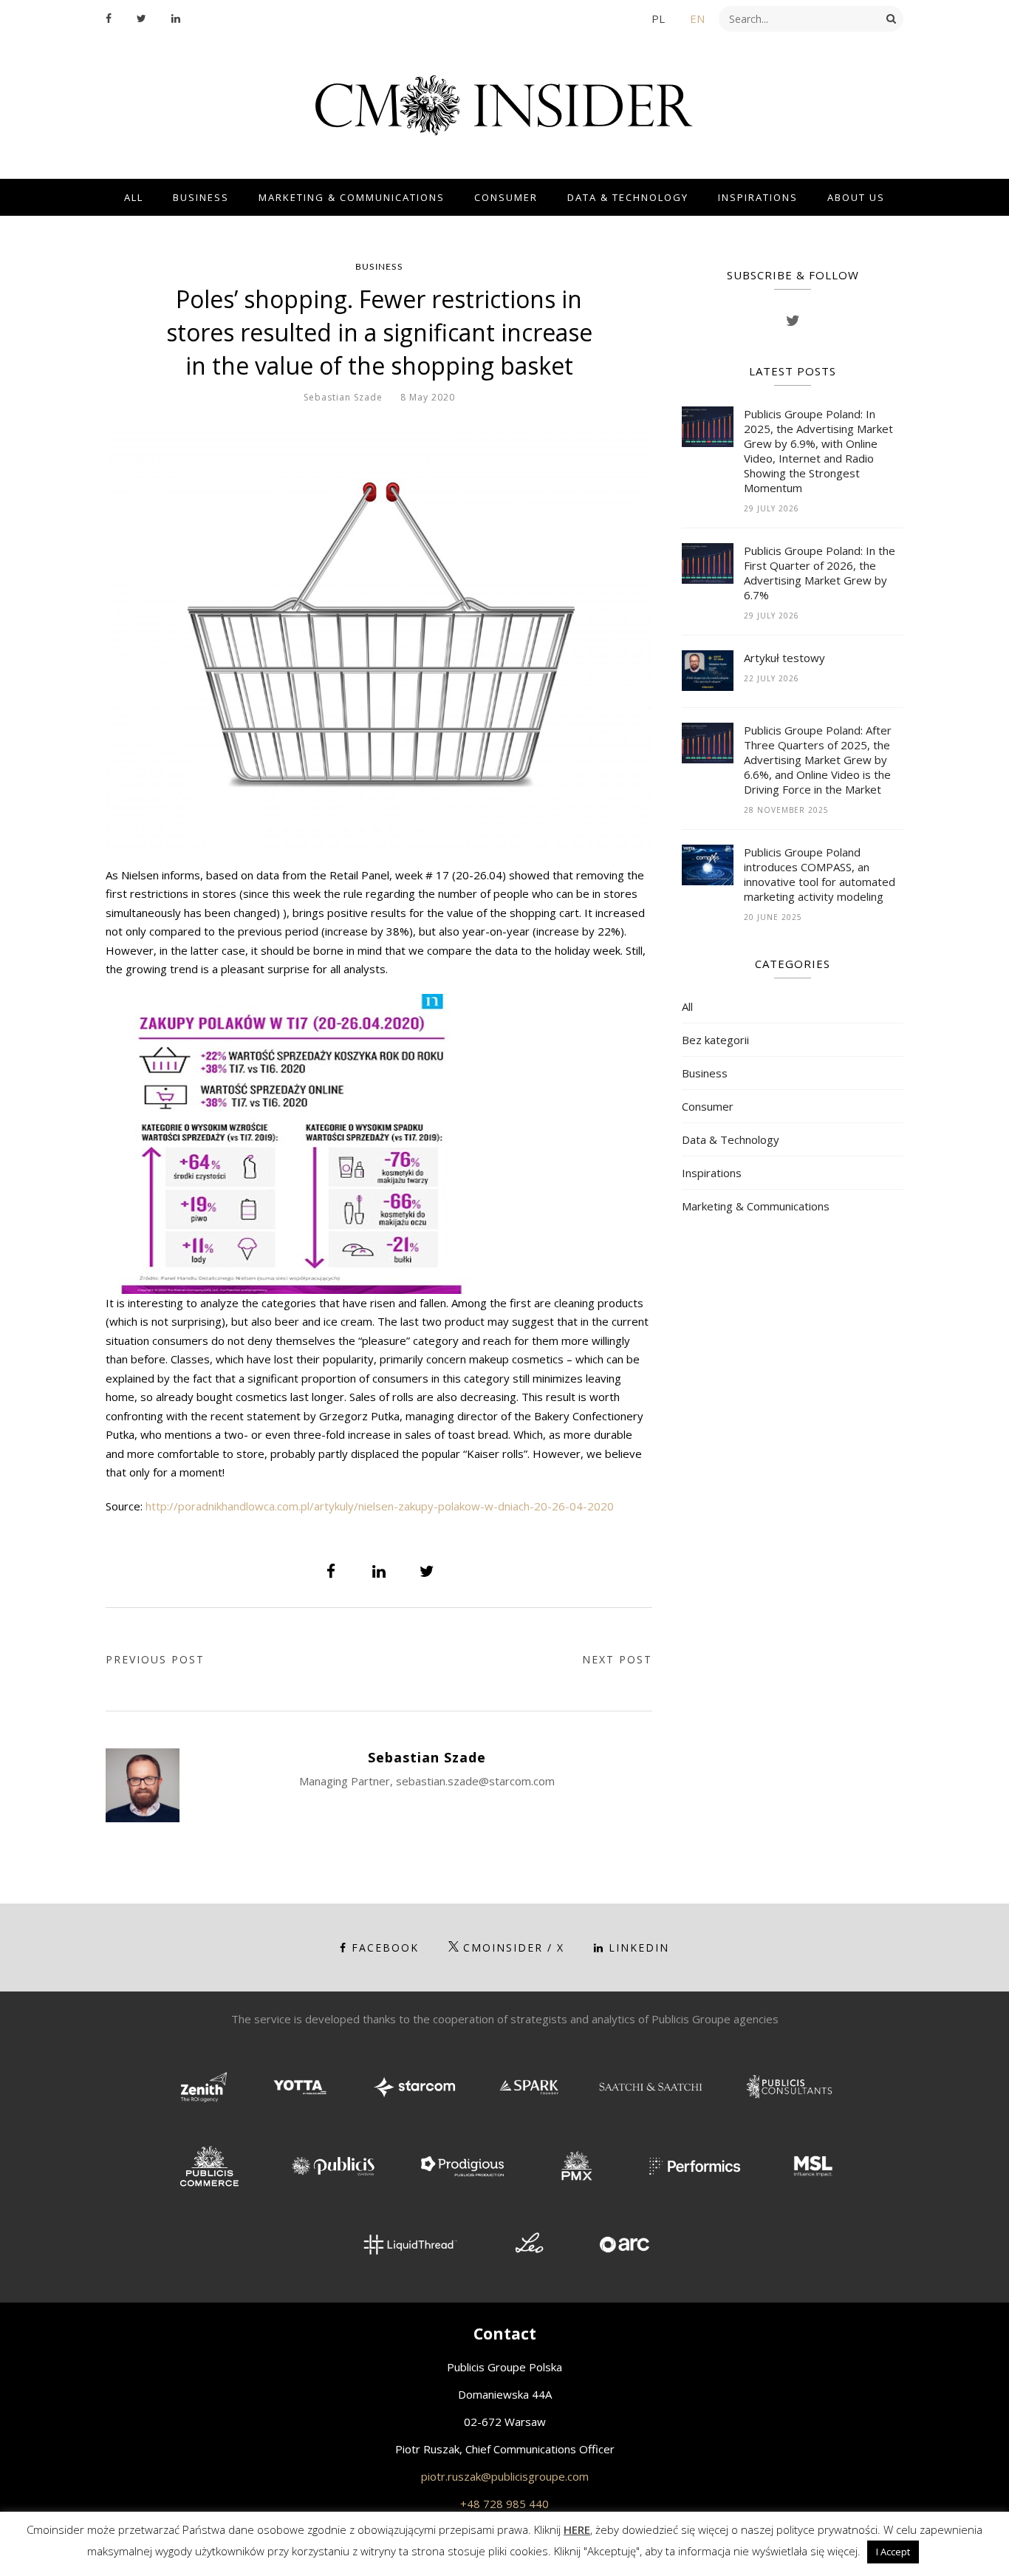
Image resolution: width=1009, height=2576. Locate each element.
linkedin (639, 1948)
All (134, 197)
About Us (856, 197)
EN (697, 18)
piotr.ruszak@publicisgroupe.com (505, 2476)
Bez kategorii (715, 1040)
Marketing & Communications (352, 197)
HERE (577, 2529)
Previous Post (155, 1659)
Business (201, 197)
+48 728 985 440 (504, 2504)
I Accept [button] (893, 2552)
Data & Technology (628, 197)
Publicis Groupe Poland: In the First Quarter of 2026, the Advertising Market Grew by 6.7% (820, 573)
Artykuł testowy (784, 658)
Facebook (385, 1948)
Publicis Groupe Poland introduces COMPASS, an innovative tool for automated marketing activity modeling (820, 874)
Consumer (506, 197)
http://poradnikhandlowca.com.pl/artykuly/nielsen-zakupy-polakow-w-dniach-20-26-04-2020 (380, 1506)
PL (658, 18)
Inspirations (758, 197)
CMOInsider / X (514, 1948)
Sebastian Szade (343, 397)
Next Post (617, 1659)
